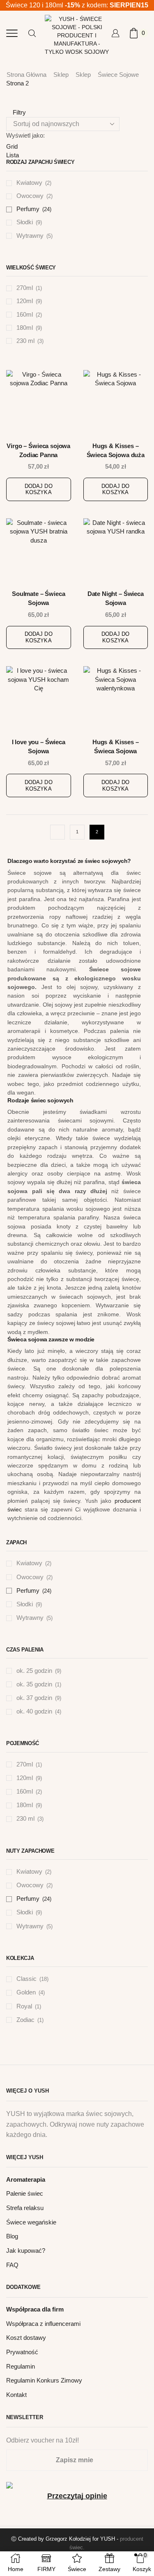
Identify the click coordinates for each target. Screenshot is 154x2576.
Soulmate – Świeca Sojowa (38, 598)
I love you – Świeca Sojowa (39, 747)
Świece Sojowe (118, 75)
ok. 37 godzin (34, 1698)
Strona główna (26, 75)
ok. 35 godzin (34, 1684)
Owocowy (30, 196)
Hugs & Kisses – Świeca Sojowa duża (116, 451)
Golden (26, 1992)
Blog (12, 2236)
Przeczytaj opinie (77, 2496)
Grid (12, 146)
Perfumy (28, 209)
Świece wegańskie (31, 2222)
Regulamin (21, 2367)
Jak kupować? (26, 2251)
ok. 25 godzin (34, 1671)
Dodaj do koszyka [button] (39, 489)
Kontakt (16, 2395)
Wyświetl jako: (25, 135)
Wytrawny (30, 236)
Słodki (25, 222)
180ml (25, 328)
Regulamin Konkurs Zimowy (44, 2380)
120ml (25, 301)
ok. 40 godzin (34, 1711)
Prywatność (22, 2352)
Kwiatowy (29, 183)
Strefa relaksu (25, 2208)
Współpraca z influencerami (43, 2324)
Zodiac (25, 2020)
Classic (26, 1979)
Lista (13, 155)
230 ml (25, 341)
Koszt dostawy (26, 2338)
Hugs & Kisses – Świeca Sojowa (116, 747)
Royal (24, 2006)
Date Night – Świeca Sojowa (116, 598)
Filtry (18, 112)
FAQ (12, 2265)
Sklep (61, 75)
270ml (25, 288)
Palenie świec (25, 2194)
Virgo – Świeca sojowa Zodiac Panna (38, 451)
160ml (25, 315)
